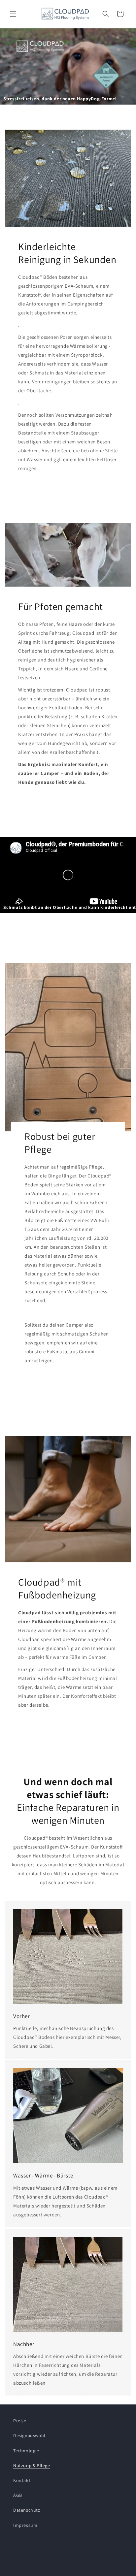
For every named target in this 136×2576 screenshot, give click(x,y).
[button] (13, 14)
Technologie (26, 2451)
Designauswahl (29, 2435)
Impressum (25, 2525)
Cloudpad (57, 2571)
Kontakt (22, 2480)
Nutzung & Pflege (32, 2465)
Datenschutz (27, 2510)
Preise (20, 2421)
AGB (18, 2495)
